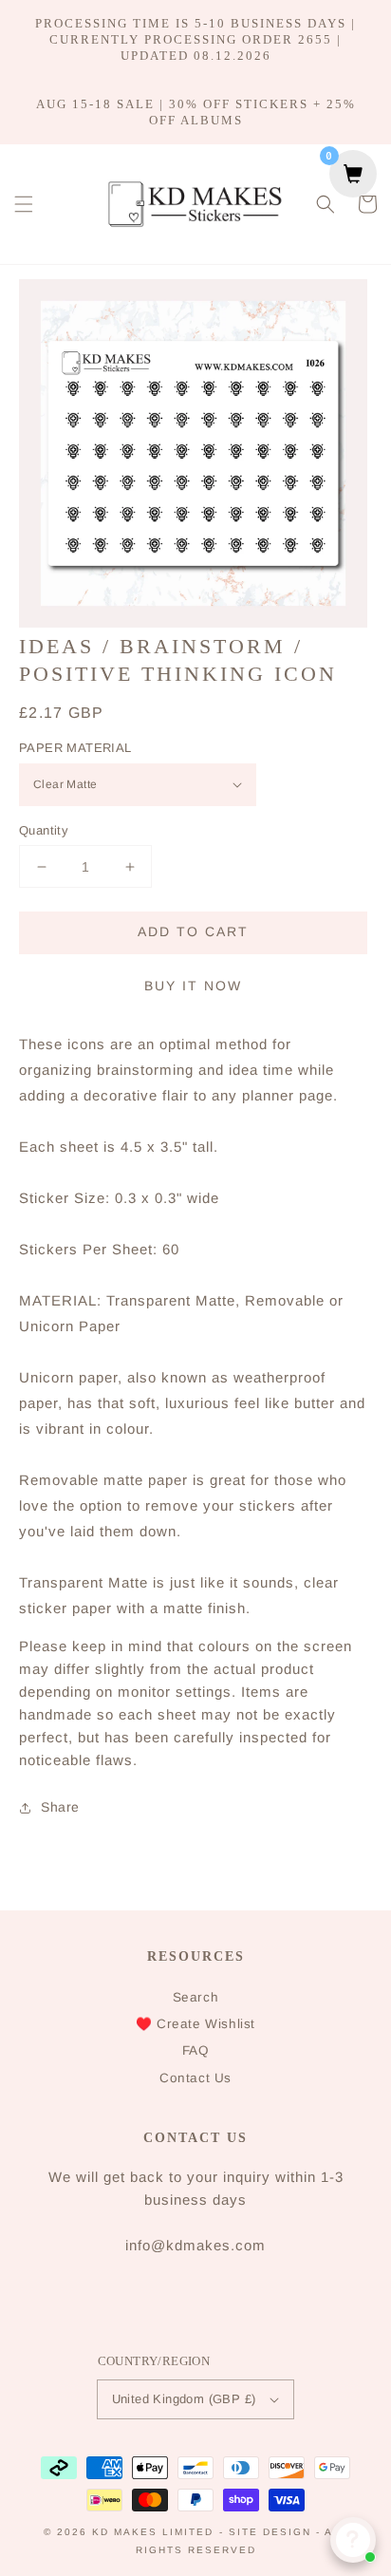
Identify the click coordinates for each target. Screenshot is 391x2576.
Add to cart (193, 931)
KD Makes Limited (153, 2532)
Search (196, 1997)
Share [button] (60, 1807)
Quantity (44, 830)
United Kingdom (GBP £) (184, 2399)
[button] (24, 204)
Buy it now (193, 986)
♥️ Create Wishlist (195, 2024)
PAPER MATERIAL (75, 748)
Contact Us (195, 2078)
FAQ (196, 2050)
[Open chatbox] (353, 2540)
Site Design (270, 2532)
